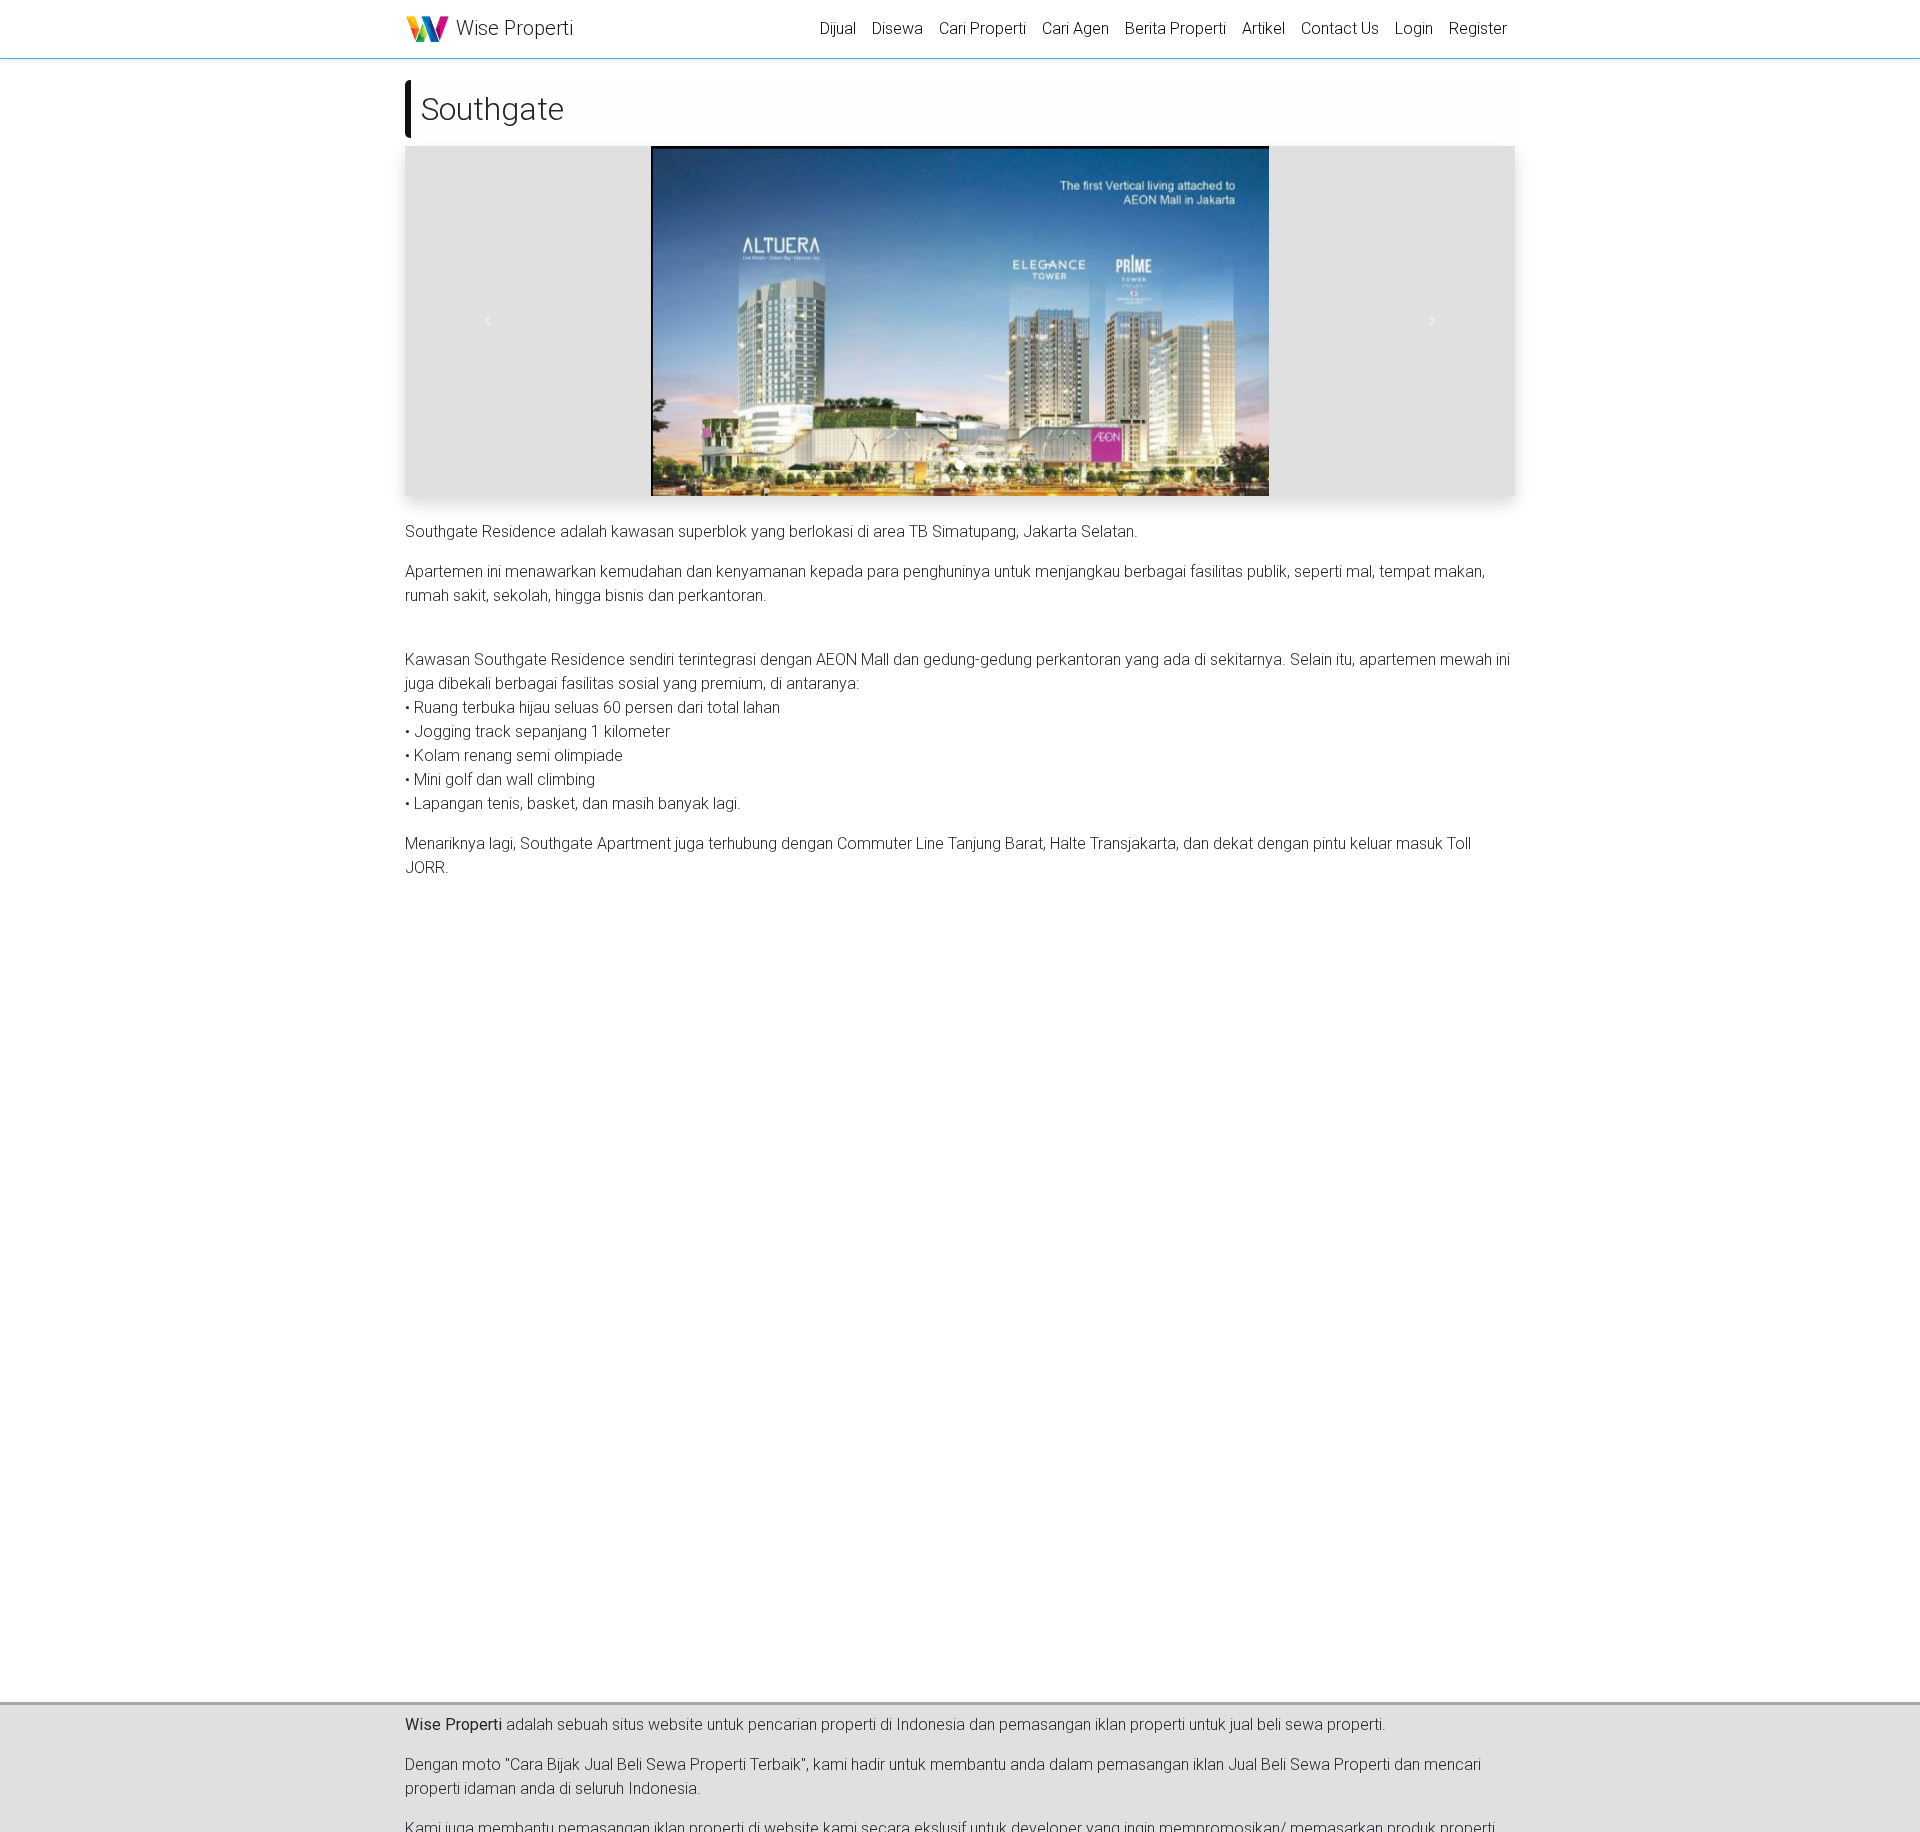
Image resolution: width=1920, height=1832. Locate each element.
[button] (488, 321)
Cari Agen (1075, 28)
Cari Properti (982, 28)
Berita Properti (1175, 28)
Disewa (897, 28)
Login (1414, 28)
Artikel (1263, 28)
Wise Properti (512, 28)
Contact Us (1340, 28)
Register (1478, 28)
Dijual (838, 28)
